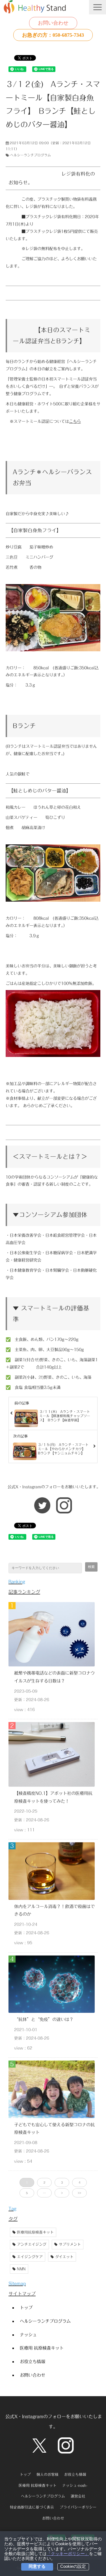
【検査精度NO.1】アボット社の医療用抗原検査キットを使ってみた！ (53, 1797)
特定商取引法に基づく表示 (32, 2507)
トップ (26, 2308)
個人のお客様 (47, 2475)
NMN (21, 2269)
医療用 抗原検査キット (42, 2348)
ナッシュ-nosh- (75, 2486)
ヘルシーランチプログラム (31, 155)
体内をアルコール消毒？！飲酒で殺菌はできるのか (54, 1910)
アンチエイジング (32, 2244)
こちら (75, 421)
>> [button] (79, 2193)
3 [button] (62, 2182)
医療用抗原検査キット (35, 2232)
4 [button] (79, 2182)
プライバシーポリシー (78, 2507)
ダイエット (64, 2257)
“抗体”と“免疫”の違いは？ (44, 2019)
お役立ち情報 (33, 2361)
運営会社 (78, 2496)
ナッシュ (28, 2335)
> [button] (62, 2193)
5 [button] (27, 2193)
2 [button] (44, 2182)
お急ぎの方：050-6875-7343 (53, 35)
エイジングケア (30, 2257)
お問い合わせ (53, 23)
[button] (98, 7)
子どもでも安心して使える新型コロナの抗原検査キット (54, 2129)
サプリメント (70, 2244)
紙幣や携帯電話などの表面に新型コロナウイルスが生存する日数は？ (54, 1677)
